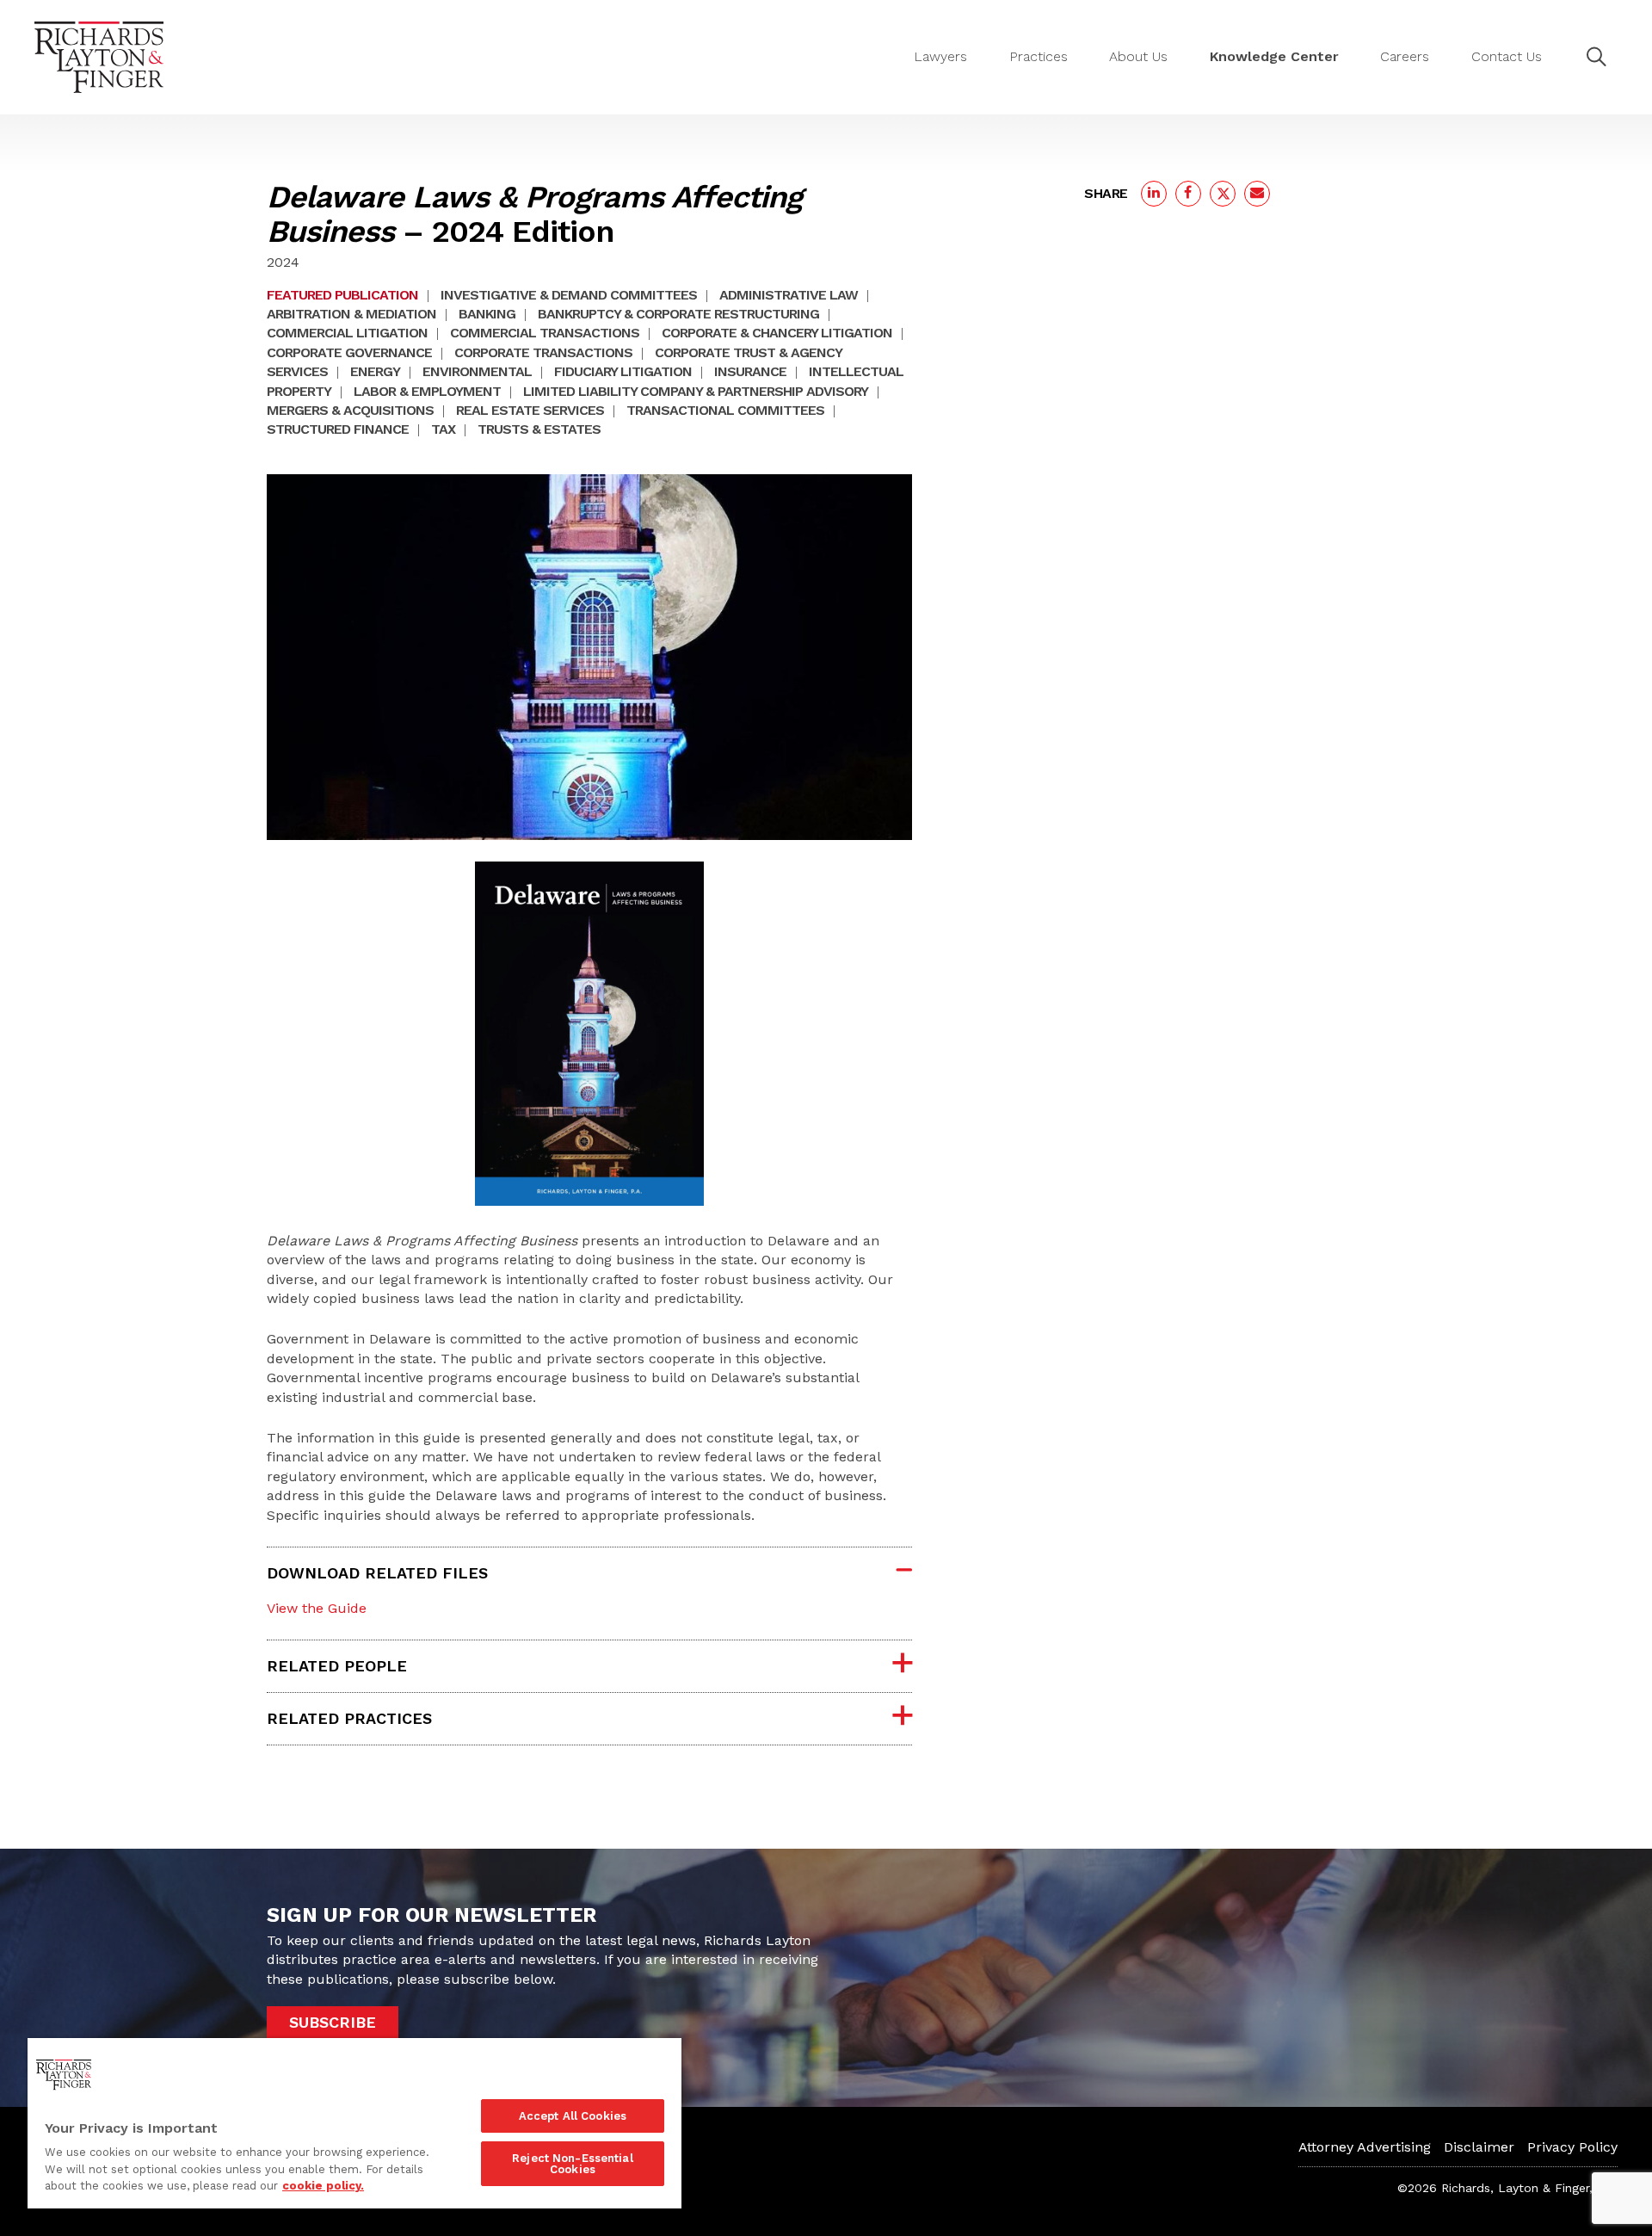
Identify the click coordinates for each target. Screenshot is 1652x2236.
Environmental (477, 371)
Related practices (349, 1718)
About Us (1138, 56)
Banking (487, 314)
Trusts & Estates (539, 429)
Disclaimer (1479, 2147)
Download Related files (377, 1573)
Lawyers (940, 56)
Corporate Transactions (543, 352)
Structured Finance (338, 429)
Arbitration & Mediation (351, 314)
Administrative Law (789, 295)
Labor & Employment (427, 391)
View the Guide (317, 1608)
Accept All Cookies (573, 2116)
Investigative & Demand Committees (569, 295)
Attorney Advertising (1365, 2147)
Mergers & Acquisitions (350, 410)
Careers (1405, 56)
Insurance (750, 371)
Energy (375, 371)
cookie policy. (323, 2186)
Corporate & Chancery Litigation (777, 333)
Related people (337, 1666)
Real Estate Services (530, 410)
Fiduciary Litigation (623, 371)
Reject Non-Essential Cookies (573, 2164)
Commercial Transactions (545, 333)
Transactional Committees (725, 410)
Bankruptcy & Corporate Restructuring (678, 314)
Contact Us (1507, 56)
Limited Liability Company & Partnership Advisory (696, 391)
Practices (1039, 56)
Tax (443, 429)
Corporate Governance (349, 352)
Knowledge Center (1274, 56)
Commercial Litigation (347, 333)
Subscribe (333, 2022)
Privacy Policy (1572, 2147)
